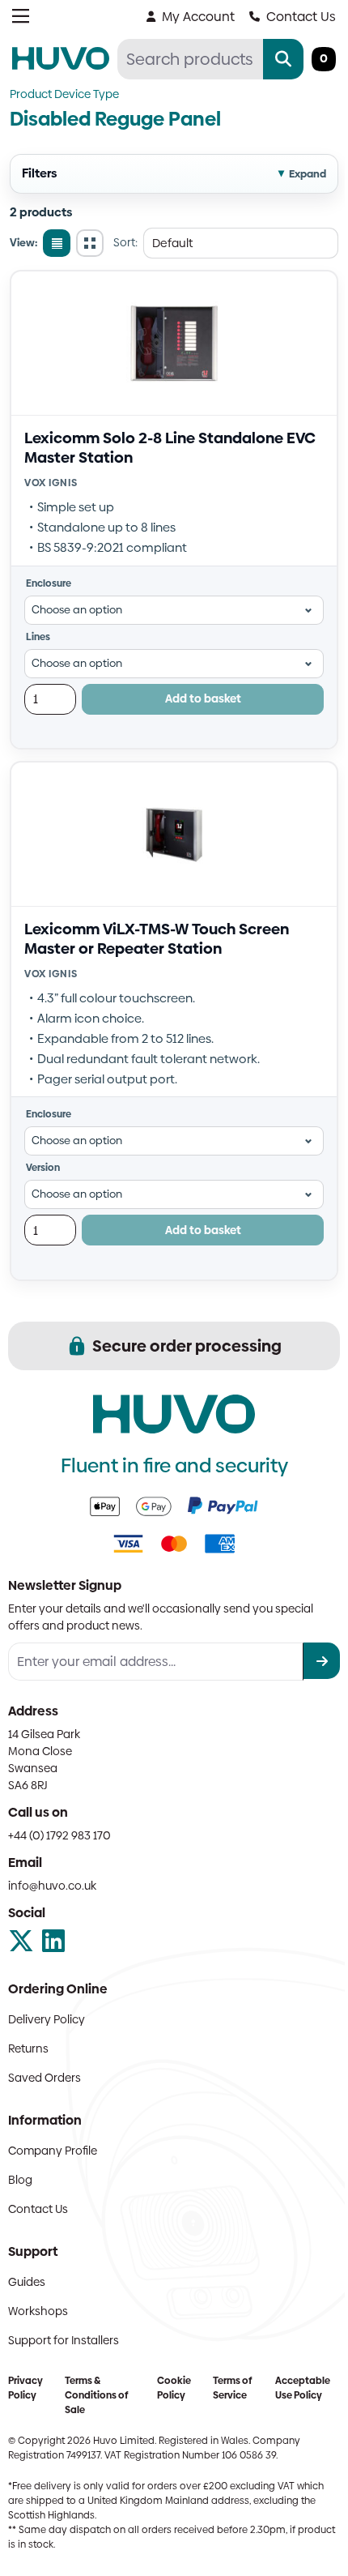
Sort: (125, 243)
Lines (38, 637)
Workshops (38, 2311)
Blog (20, 2180)
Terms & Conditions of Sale (96, 2395)
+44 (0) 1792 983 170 (59, 1835)
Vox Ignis (51, 483)
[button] (174, 174)
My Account (198, 17)
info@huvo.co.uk (52, 1886)
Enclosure (49, 583)
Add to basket (203, 698)
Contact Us (301, 17)
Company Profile (53, 2151)
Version (43, 1168)
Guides (27, 2282)
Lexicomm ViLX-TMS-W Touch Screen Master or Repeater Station (157, 939)
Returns (28, 2048)
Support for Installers (64, 2340)
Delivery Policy (47, 2019)
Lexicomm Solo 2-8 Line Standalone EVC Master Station (170, 448)
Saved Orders (45, 2078)
